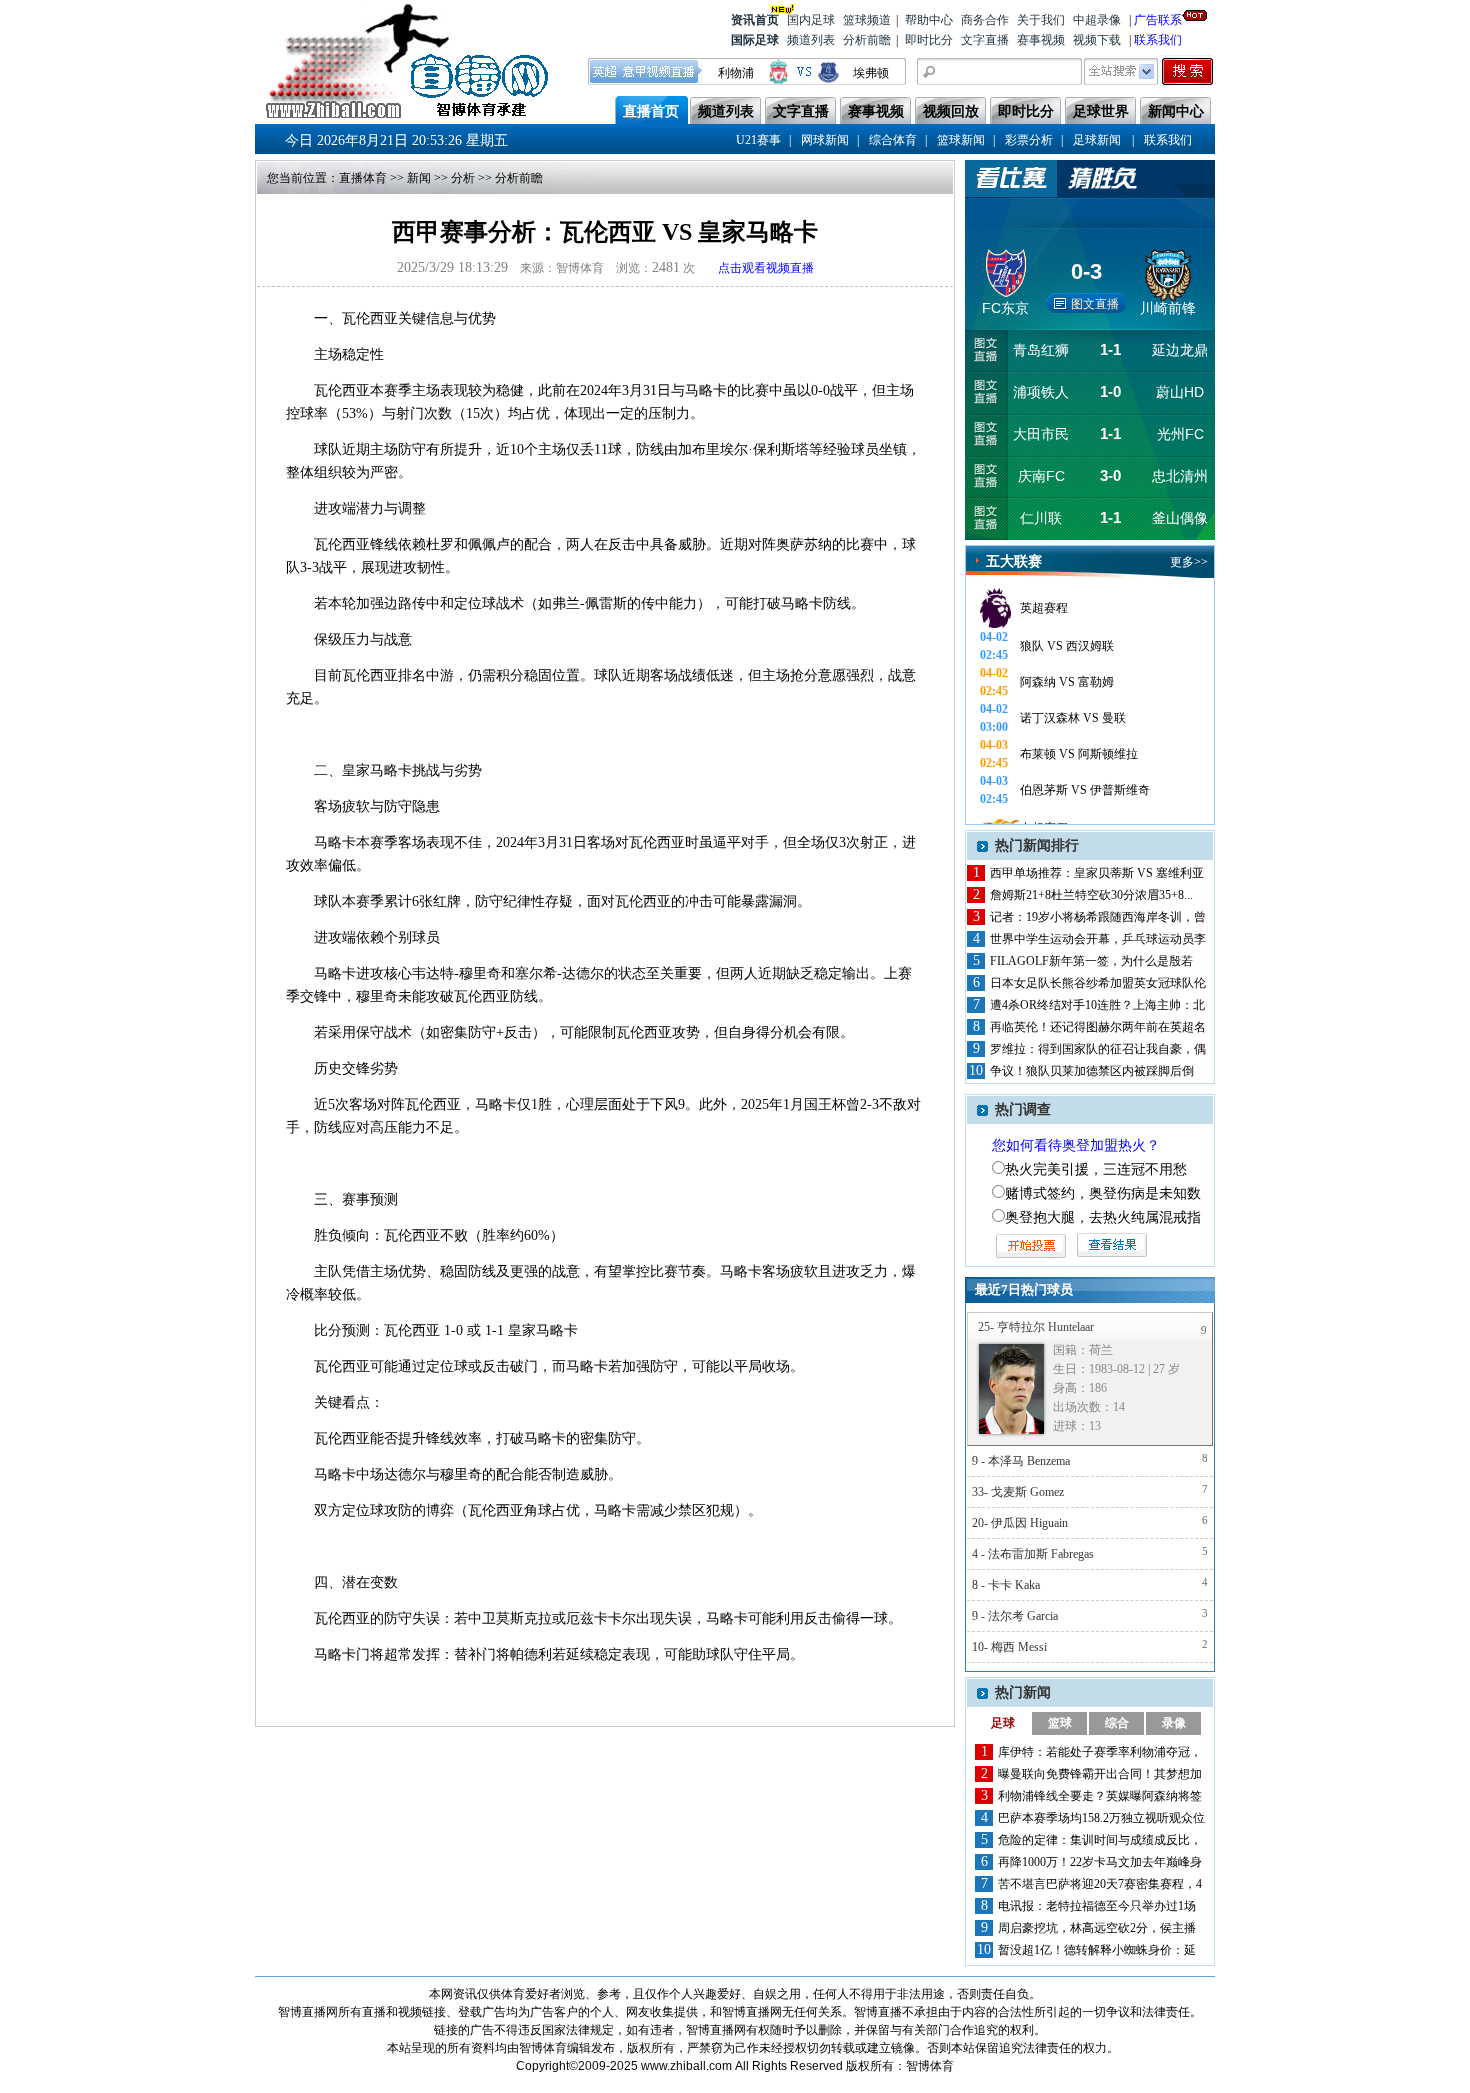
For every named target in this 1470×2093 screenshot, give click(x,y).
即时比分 (929, 40)
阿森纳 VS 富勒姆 (1067, 682)
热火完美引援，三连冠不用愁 (1096, 1169)
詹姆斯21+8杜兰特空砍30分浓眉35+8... (1091, 895)
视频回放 (951, 111)
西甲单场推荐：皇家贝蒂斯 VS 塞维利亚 (1097, 873)
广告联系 (1158, 20)
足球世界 (1101, 111)
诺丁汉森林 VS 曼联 (1073, 718)
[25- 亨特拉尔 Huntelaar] (1011, 1389)
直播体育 (363, 178)
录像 (1174, 1723)
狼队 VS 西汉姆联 (1067, 646)
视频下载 (1097, 40)
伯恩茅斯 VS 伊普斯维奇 (1085, 790)
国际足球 (755, 40)
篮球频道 (867, 20)
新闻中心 (1176, 111)
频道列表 (811, 40)
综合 (1117, 1723)
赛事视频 (1041, 40)
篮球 (1060, 1723)
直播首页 (651, 111)
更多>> (1189, 562)
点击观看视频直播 (766, 268)
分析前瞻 (867, 40)
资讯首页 (755, 20)
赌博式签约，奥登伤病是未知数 (1103, 1193)
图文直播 (1095, 304)
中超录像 (1097, 20)
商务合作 (985, 20)
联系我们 (1158, 40)
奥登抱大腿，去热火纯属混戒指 (1103, 1217)
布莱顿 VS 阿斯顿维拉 (1079, 754)
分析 (463, 178)
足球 (1003, 1723)
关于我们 (1041, 20)
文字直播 (985, 40)
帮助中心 (929, 20)
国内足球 (811, 20)
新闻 (419, 178)
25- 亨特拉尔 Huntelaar (1036, 1327)
